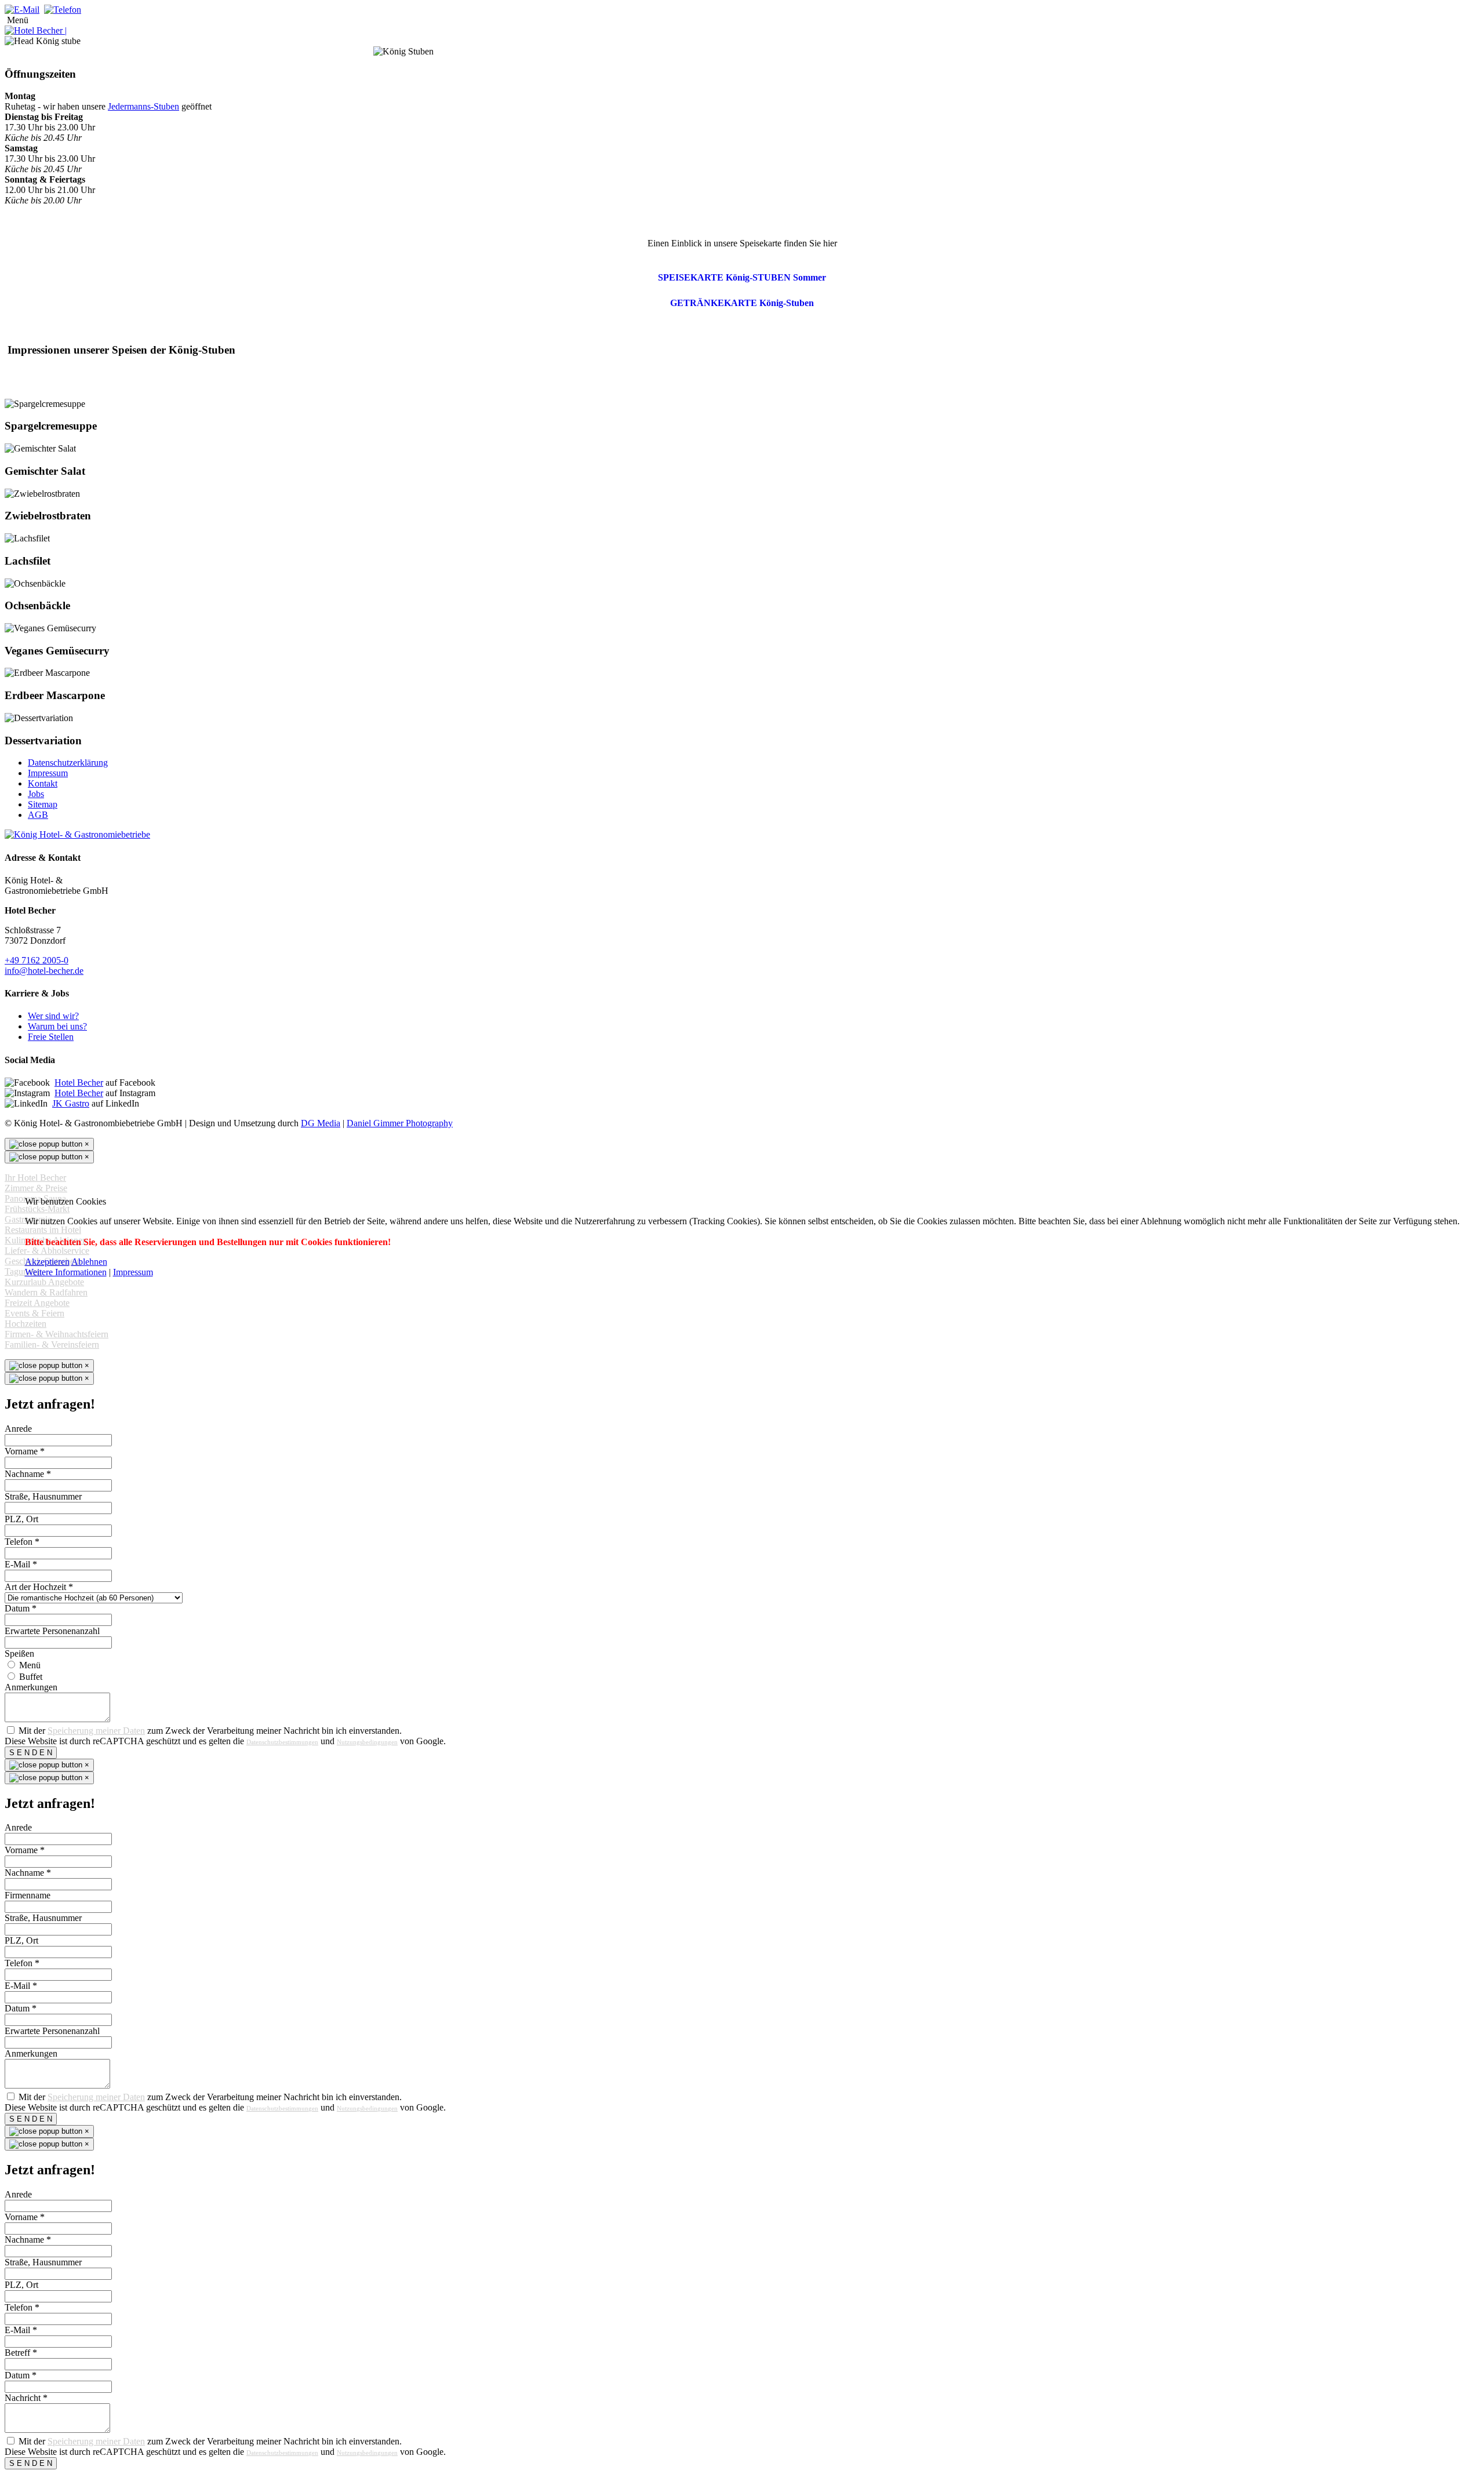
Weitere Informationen (66, 1272)
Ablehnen (89, 1262)
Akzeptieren (47, 1262)
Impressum (133, 1272)
